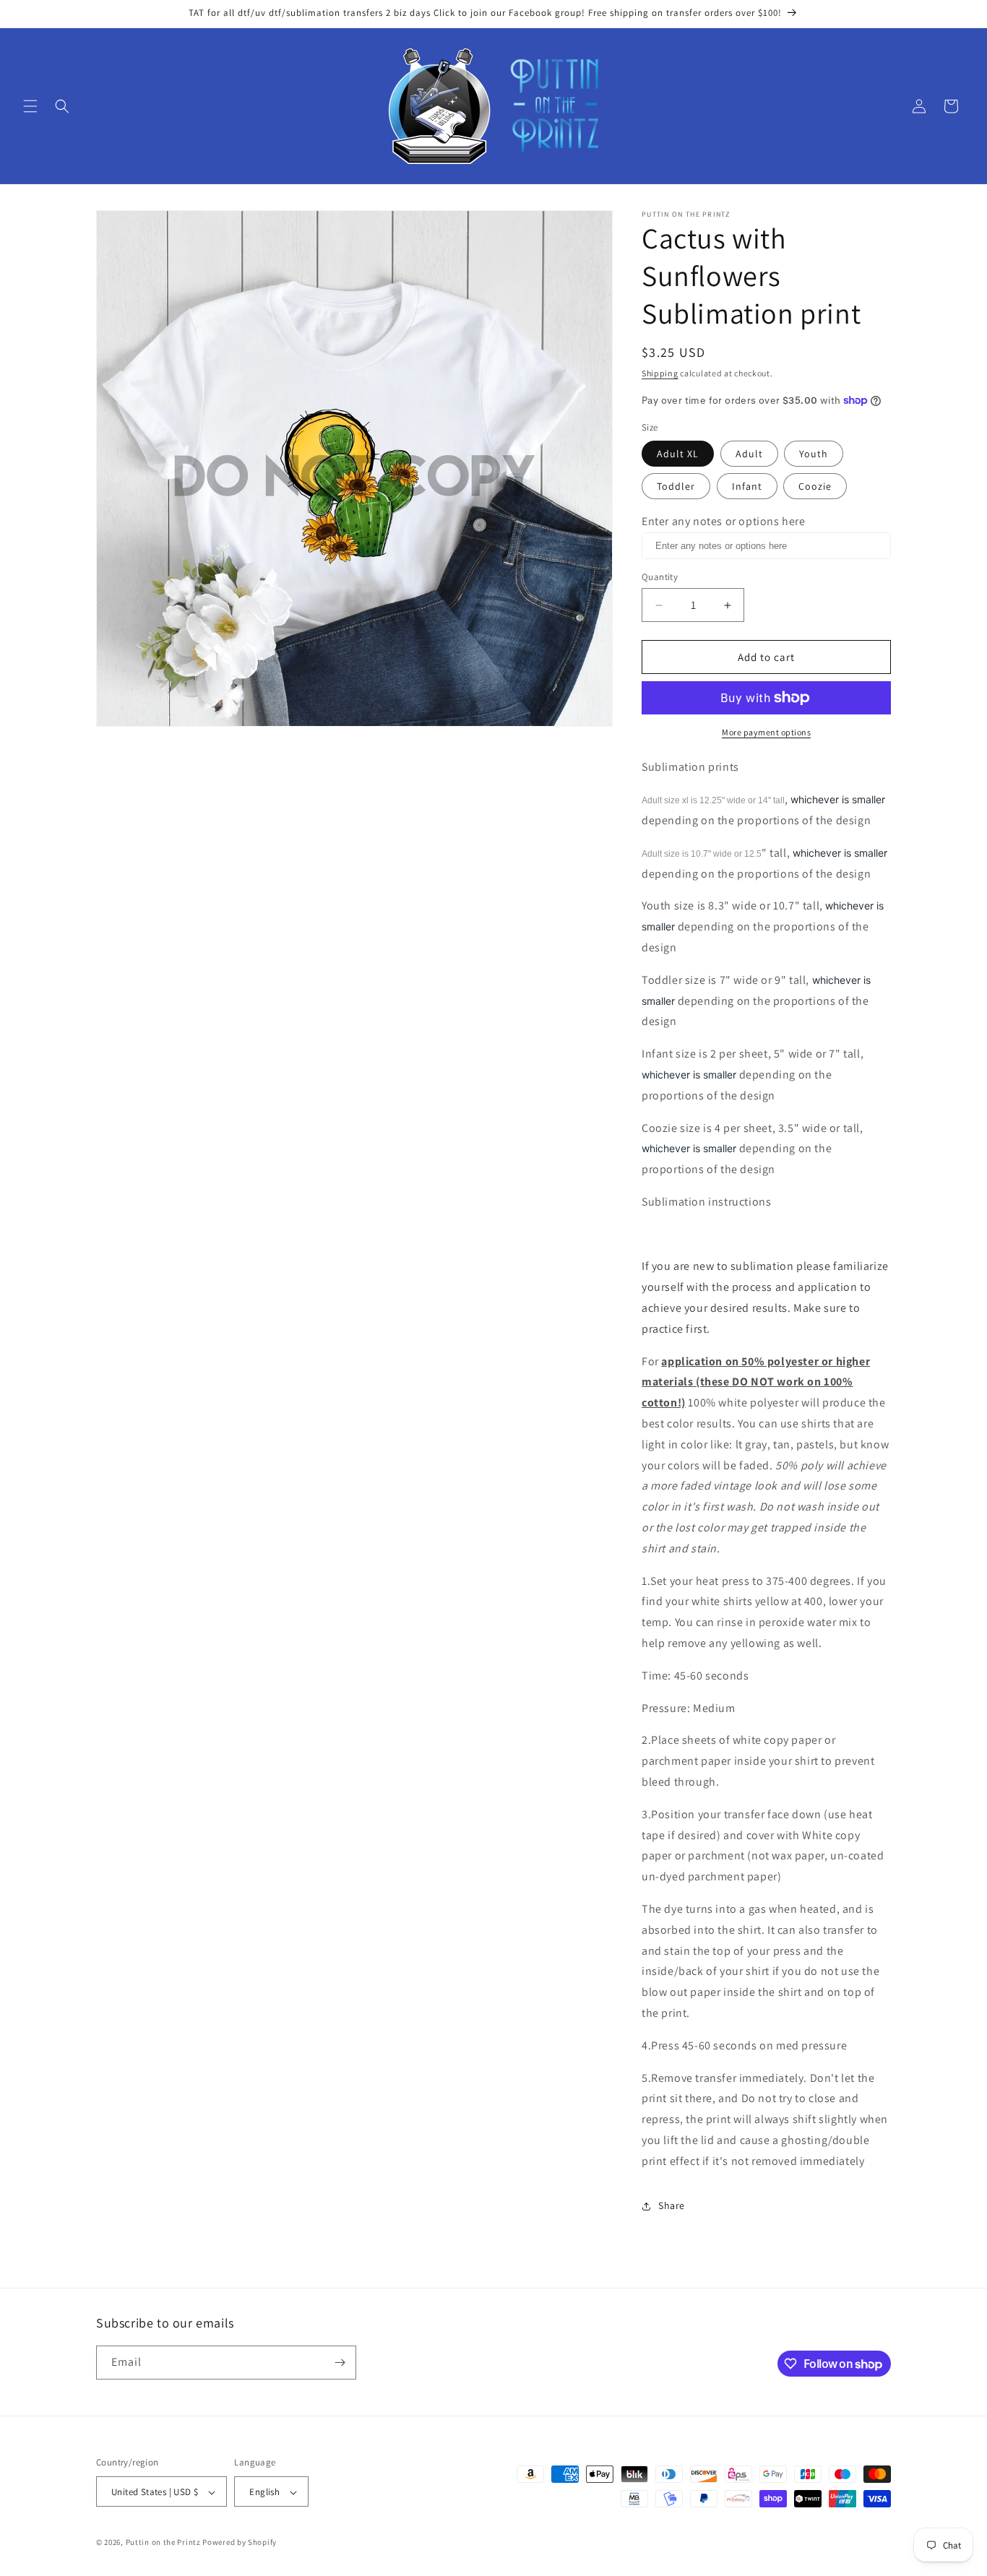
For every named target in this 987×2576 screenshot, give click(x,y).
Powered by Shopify (240, 2543)
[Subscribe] (340, 2363)
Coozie (815, 486)
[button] (30, 106)
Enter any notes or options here (724, 521)
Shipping (660, 373)
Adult (749, 454)
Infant (747, 486)
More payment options (766, 732)
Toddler (676, 486)
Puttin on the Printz (163, 2543)
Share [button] (672, 2205)
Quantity (660, 577)
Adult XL (678, 454)
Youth (814, 454)
